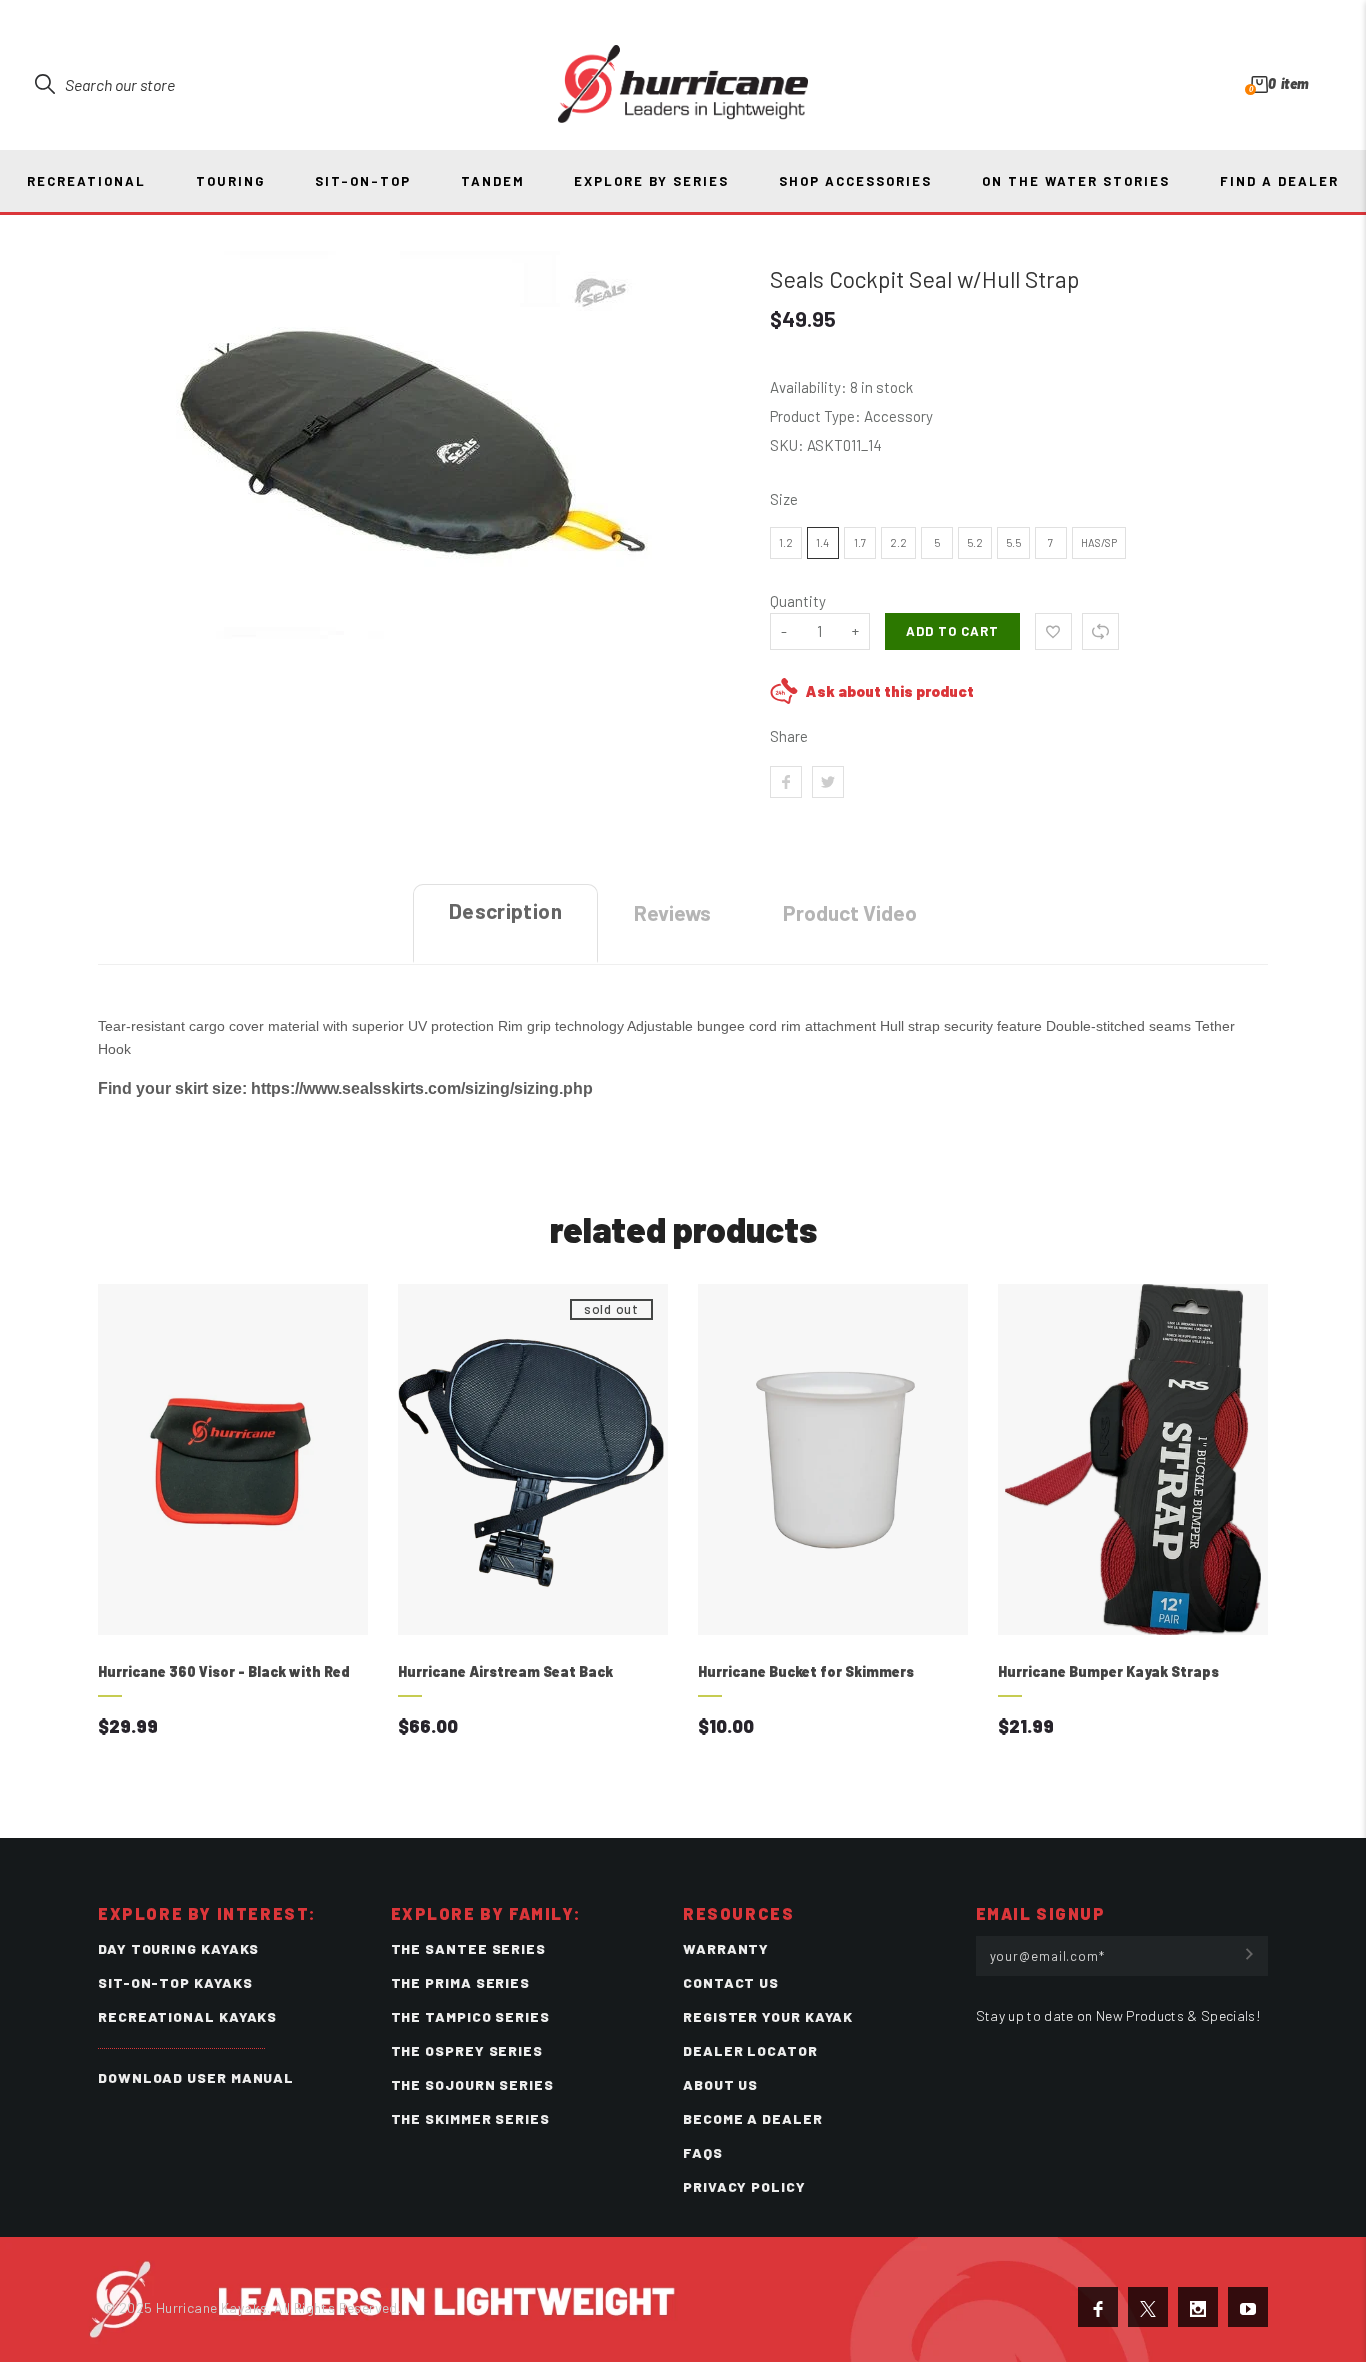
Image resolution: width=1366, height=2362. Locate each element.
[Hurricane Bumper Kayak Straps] (1133, 1459)
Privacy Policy (744, 2186)
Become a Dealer (753, 2118)
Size (784, 499)
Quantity (798, 601)
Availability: (810, 387)
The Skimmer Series (470, 2118)
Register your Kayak (768, 2016)
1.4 (822, 542)
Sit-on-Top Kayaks (175, 1982)
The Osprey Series (467, 2050)
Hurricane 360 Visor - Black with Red (224, 1671)
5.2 (975, 542)
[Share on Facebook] (786, 782)
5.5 (1013, 542)
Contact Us (731, 1982)
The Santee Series (468, 1948)
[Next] (1240, 1532)
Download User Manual (196, 2077)
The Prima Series (461, 1982)
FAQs (703, 2152)
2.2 (898, 542)
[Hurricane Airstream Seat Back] (533, 1459)
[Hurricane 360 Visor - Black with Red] (233, 1459)
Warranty (726, 1948)
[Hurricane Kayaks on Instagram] (1198, 2307)
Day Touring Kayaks (178, 1948)
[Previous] (125, 1532)
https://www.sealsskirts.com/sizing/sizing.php (422, 1088)
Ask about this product (890, 691)
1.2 (786, 542)
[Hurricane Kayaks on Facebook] (1098, 2307)
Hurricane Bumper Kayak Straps (1108, 1671)
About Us (720, 2084)
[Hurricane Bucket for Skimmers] (833, 1459)
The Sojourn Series (472, 2084)
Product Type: (815, 416)
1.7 (860, 542)
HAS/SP (1099, 542)
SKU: (788, 445)
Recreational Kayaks (187, 2016)
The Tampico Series (470, 2016)
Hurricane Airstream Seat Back (505, 1671)
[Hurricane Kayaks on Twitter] (1148, 2307)
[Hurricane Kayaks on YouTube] (1248, 2307)
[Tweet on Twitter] (828, 782)
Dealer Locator (750, 2050)
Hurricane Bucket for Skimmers (806, 1671)
